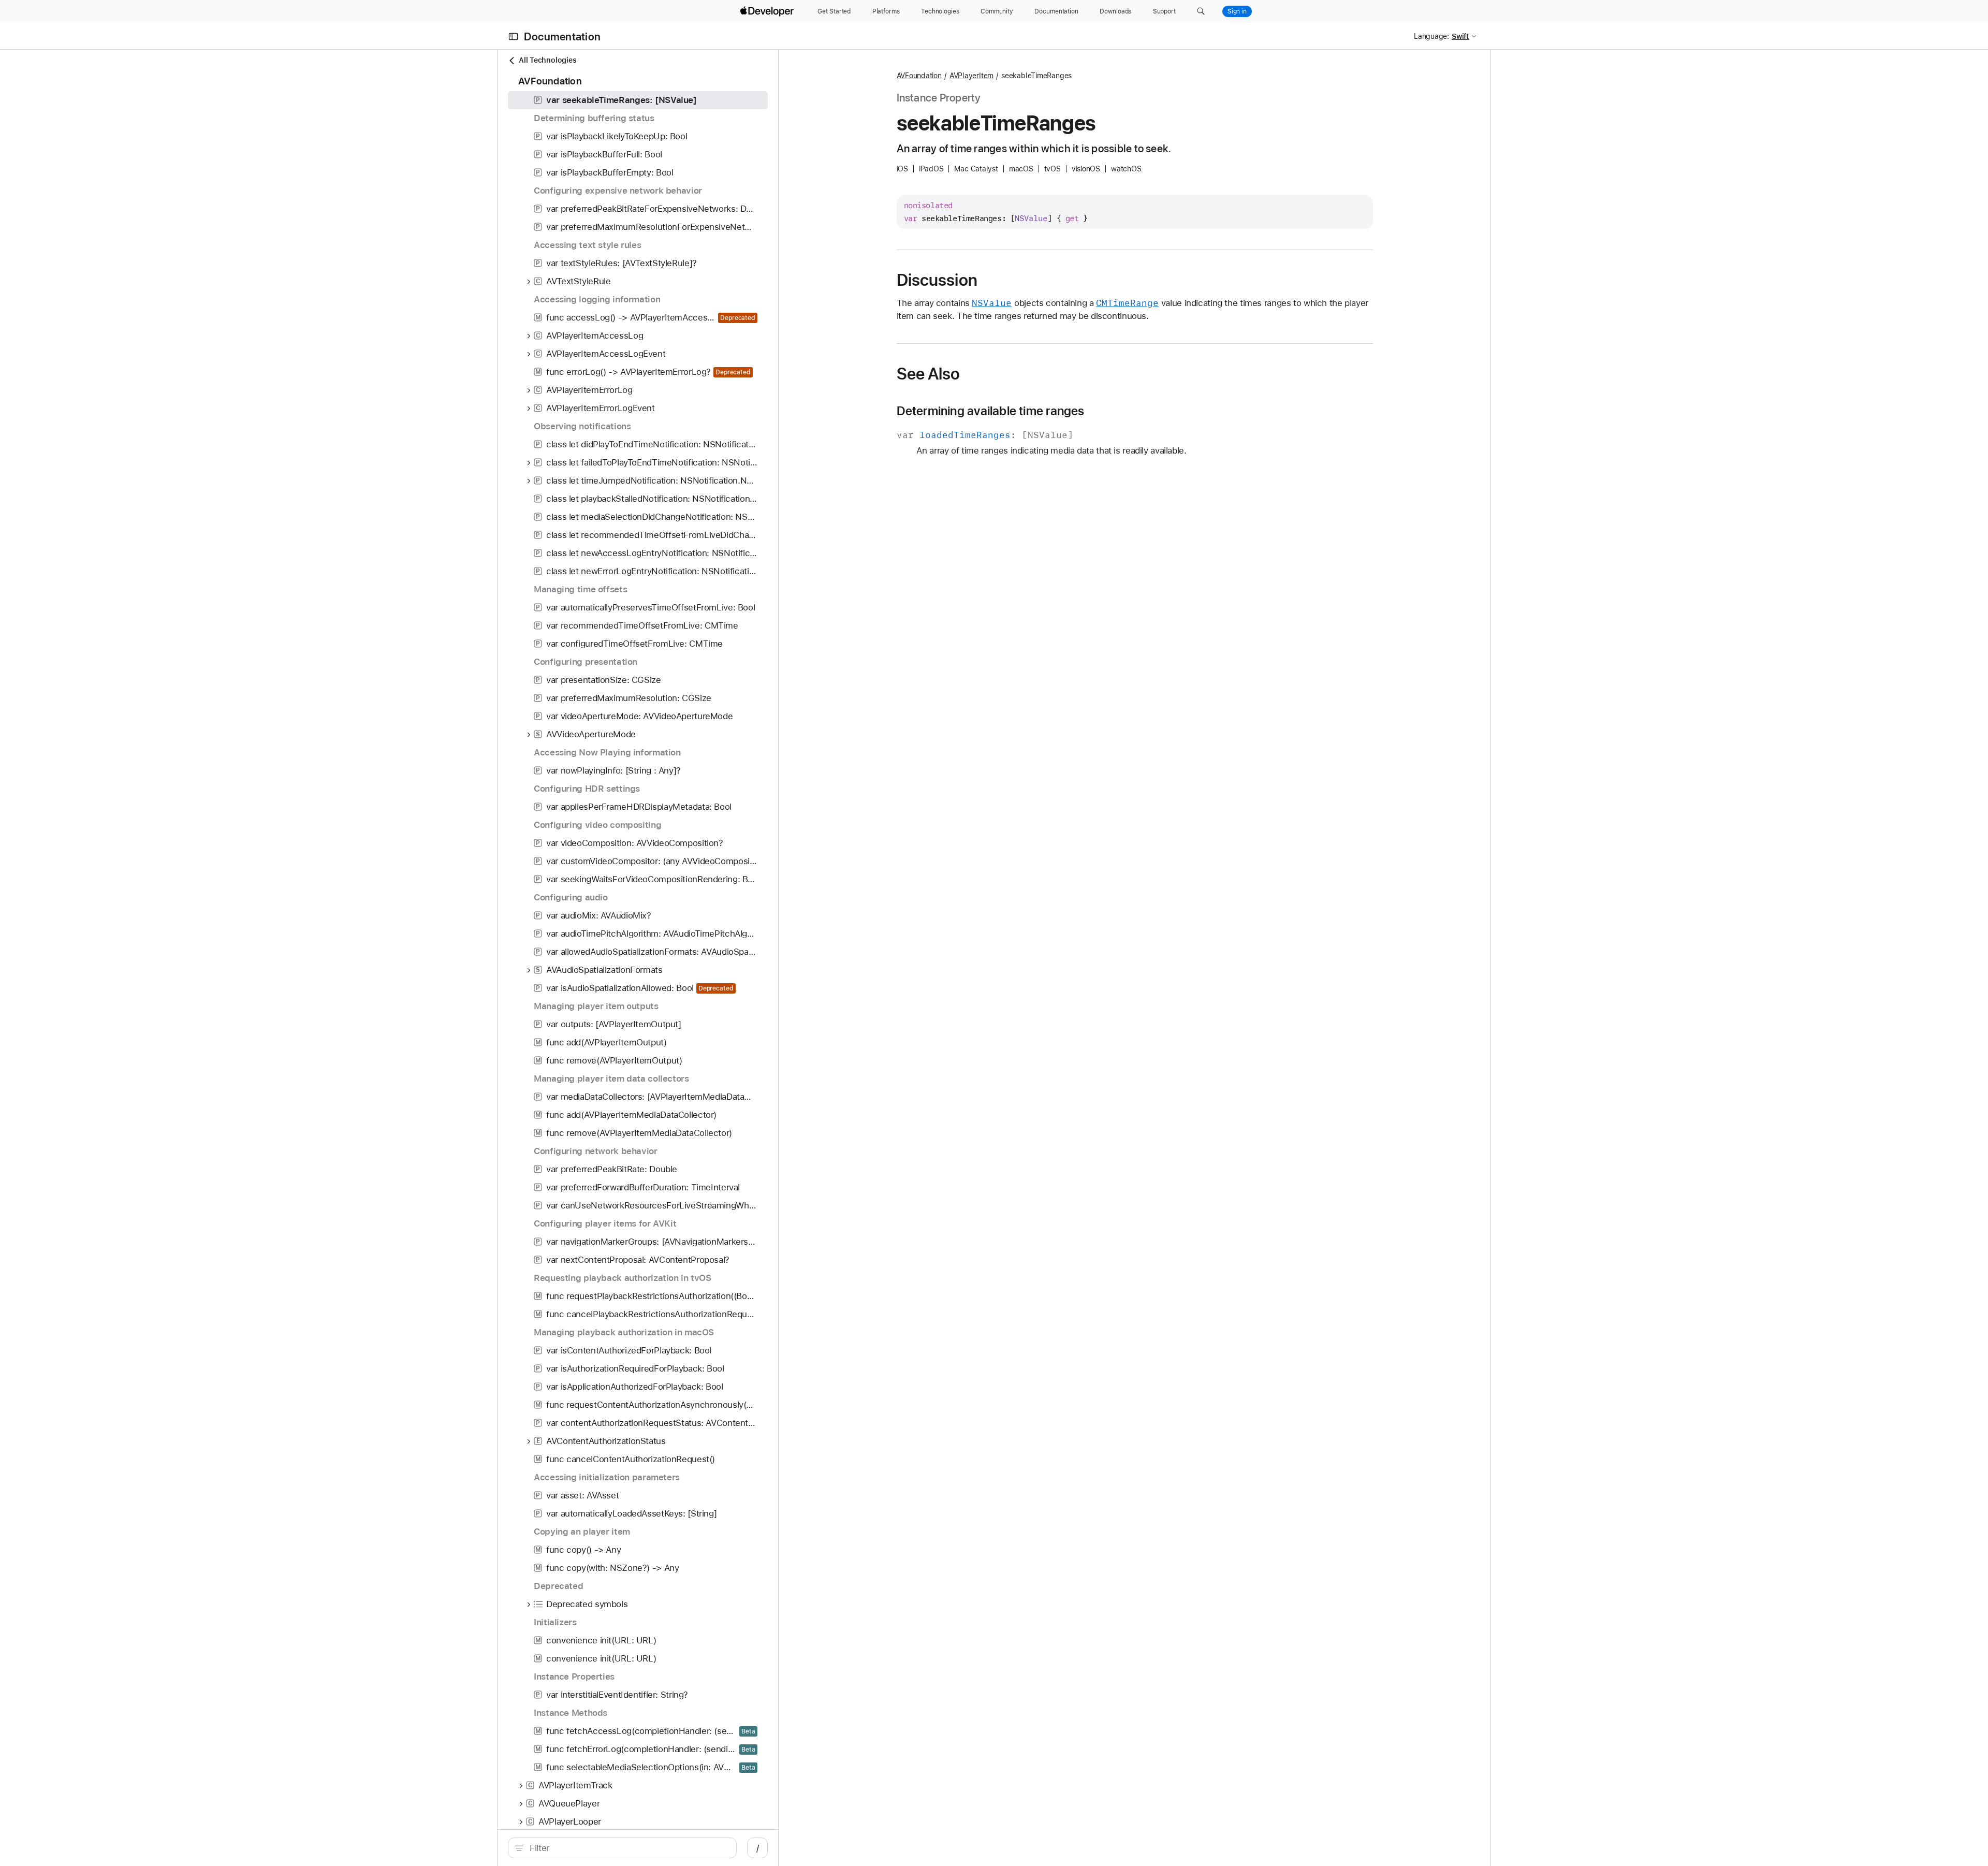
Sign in (1237, 11)
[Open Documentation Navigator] (513, 37)
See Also (929, 374)
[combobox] (628, 1848)
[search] (622, 1848)
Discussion (937, 280)
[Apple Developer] (768, 11)
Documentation (562, 37)
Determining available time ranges (991, 411)
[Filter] (628, 1848)
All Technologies (547, 60)
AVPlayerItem (971, 76)
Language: (1431, 36)
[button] (1201, 11)
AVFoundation (919, 76)
